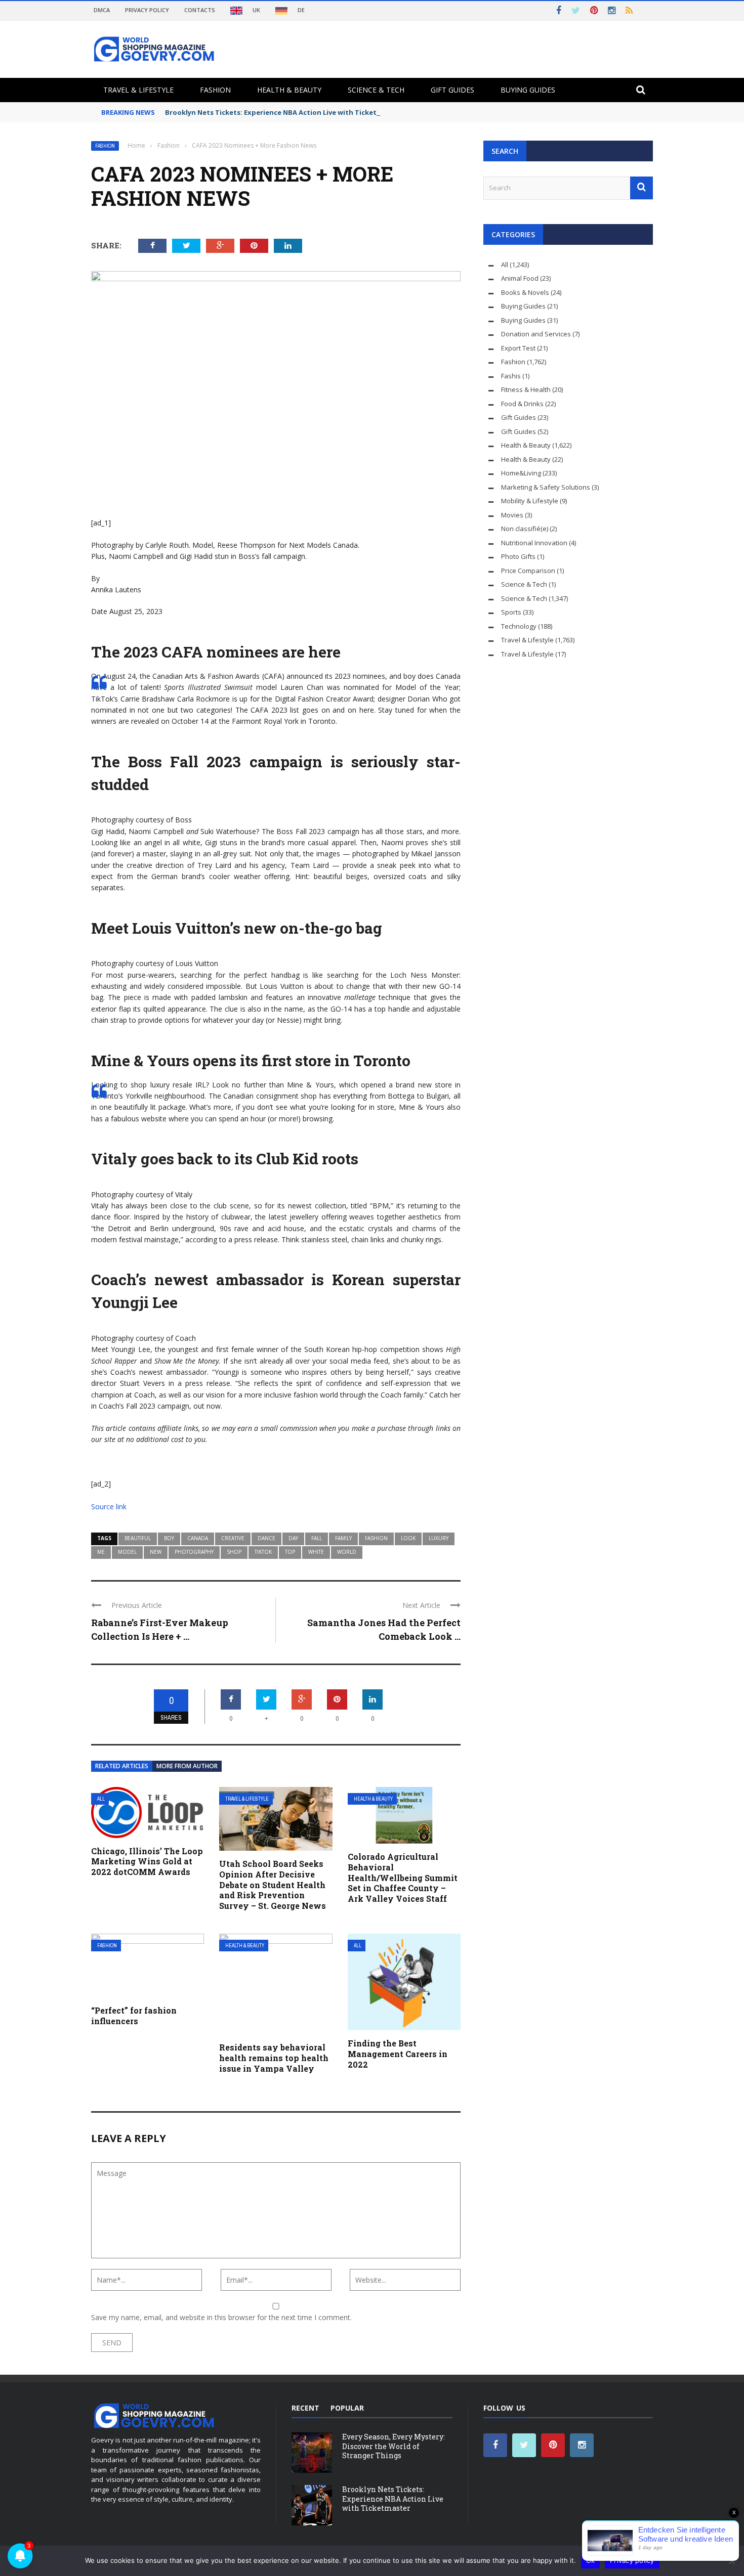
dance (266, 1538)
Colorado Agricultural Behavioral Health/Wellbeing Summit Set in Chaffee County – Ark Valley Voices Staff (403, 1878)
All (101, 1799)
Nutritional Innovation (534, 543)
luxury (439, 1538)
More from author (187, 1766)
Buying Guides (528, 90)
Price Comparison (528, 571)
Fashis (511, 376)
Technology (519, 626)
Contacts (200, 10)
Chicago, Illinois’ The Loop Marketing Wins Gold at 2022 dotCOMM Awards (147, 1862)
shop (234, 1552)
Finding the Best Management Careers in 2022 (398, 2054)
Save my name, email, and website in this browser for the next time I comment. (221, 2317)
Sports (511, 612)
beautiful (138, 1538)
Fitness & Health (526, 389)
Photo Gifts (518, 556)
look (408, 1538)
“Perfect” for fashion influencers (134, 2016)
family (343, 1538)
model (127, 1552)
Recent (305, 2408)
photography (194, 1552)
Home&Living (521, 473)
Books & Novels (525, 292)
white (316, 1552)
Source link (109, 1507)
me (101, 1552)
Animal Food (520, 278)
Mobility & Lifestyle (530, 501)
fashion (376, 1538)
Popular (347, 2408)
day (293, 1538)
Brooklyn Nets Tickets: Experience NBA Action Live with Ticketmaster (283, 112)
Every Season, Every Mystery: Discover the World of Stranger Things (394, 2446)
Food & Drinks (522, 404)
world (347, 1552)
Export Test (518, 348)
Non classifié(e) (525, 529)
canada (198, 1538)
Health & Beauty (289, 90)
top (290, 1552)
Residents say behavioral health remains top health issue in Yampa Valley (274, 2058)
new (156, 1552)
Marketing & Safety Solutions (546, 487)
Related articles (122, 1766)
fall (317, 1538)
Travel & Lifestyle (138, 90)
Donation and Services (536, 334)
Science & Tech (376, 90)
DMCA (102, 10)
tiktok (263, 1552)
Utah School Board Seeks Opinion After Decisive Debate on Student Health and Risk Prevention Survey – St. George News (273, 1885)
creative (233, 1538)
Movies (512, 515)
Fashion (215, 90)
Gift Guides (452, 90)
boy (169, 1538)
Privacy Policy (147, 10)
